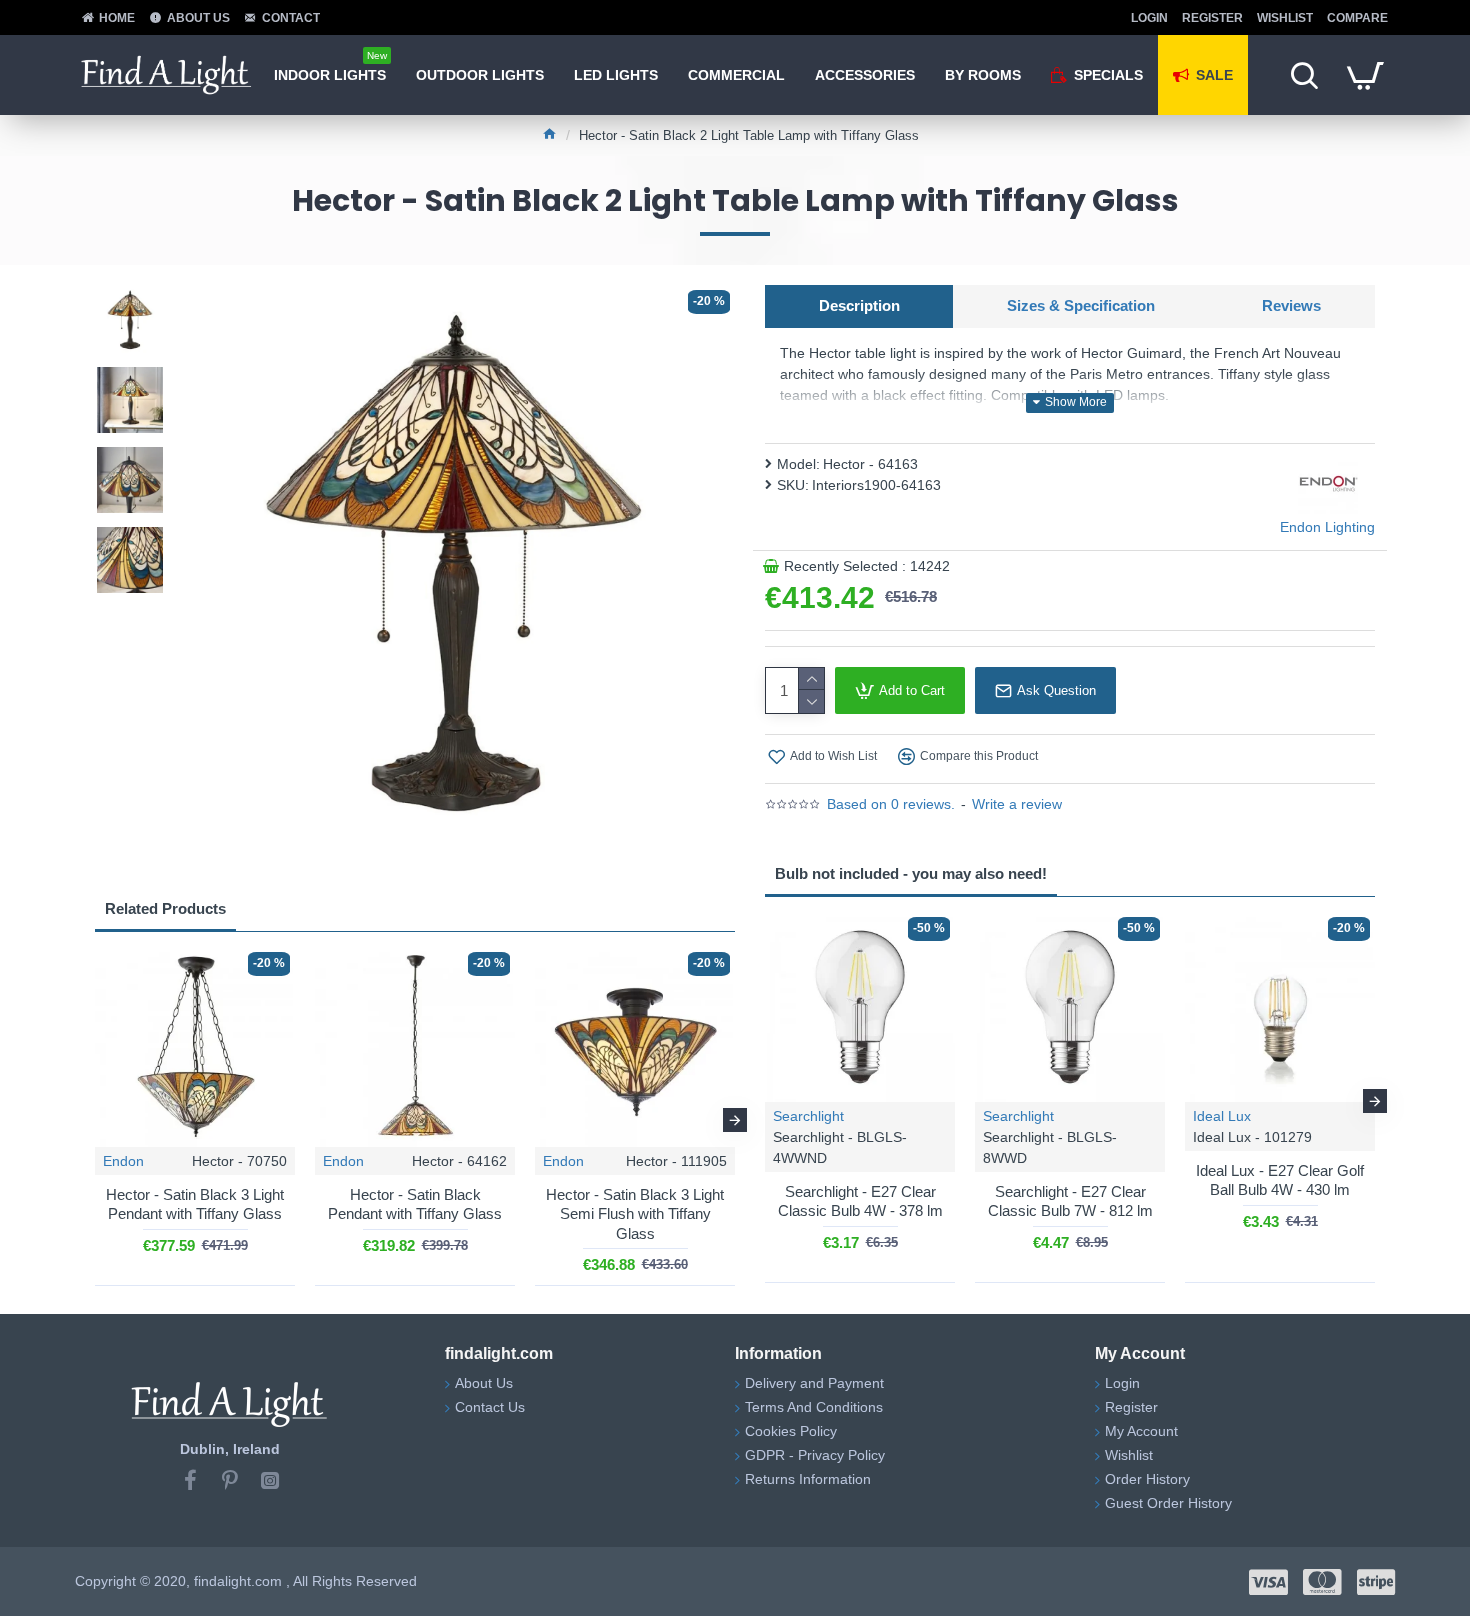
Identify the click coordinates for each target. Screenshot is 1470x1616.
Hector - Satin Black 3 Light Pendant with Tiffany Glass (195, 1204)
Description (859, 305)
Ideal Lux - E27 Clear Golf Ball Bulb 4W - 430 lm (1280, 1180)
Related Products (165, 908)
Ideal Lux (1222, 1116)
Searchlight (808, 1116)
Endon (123, 1161)
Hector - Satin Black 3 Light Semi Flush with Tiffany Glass (635, 1214)
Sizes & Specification (1081, 305)
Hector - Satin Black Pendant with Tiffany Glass (415, 1204)
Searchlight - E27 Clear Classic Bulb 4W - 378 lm (860, 1201)
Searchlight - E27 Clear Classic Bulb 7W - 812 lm (1070, 1201)
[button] (95, 1120)
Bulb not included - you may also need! (911, 873)
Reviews (1291, 305)
